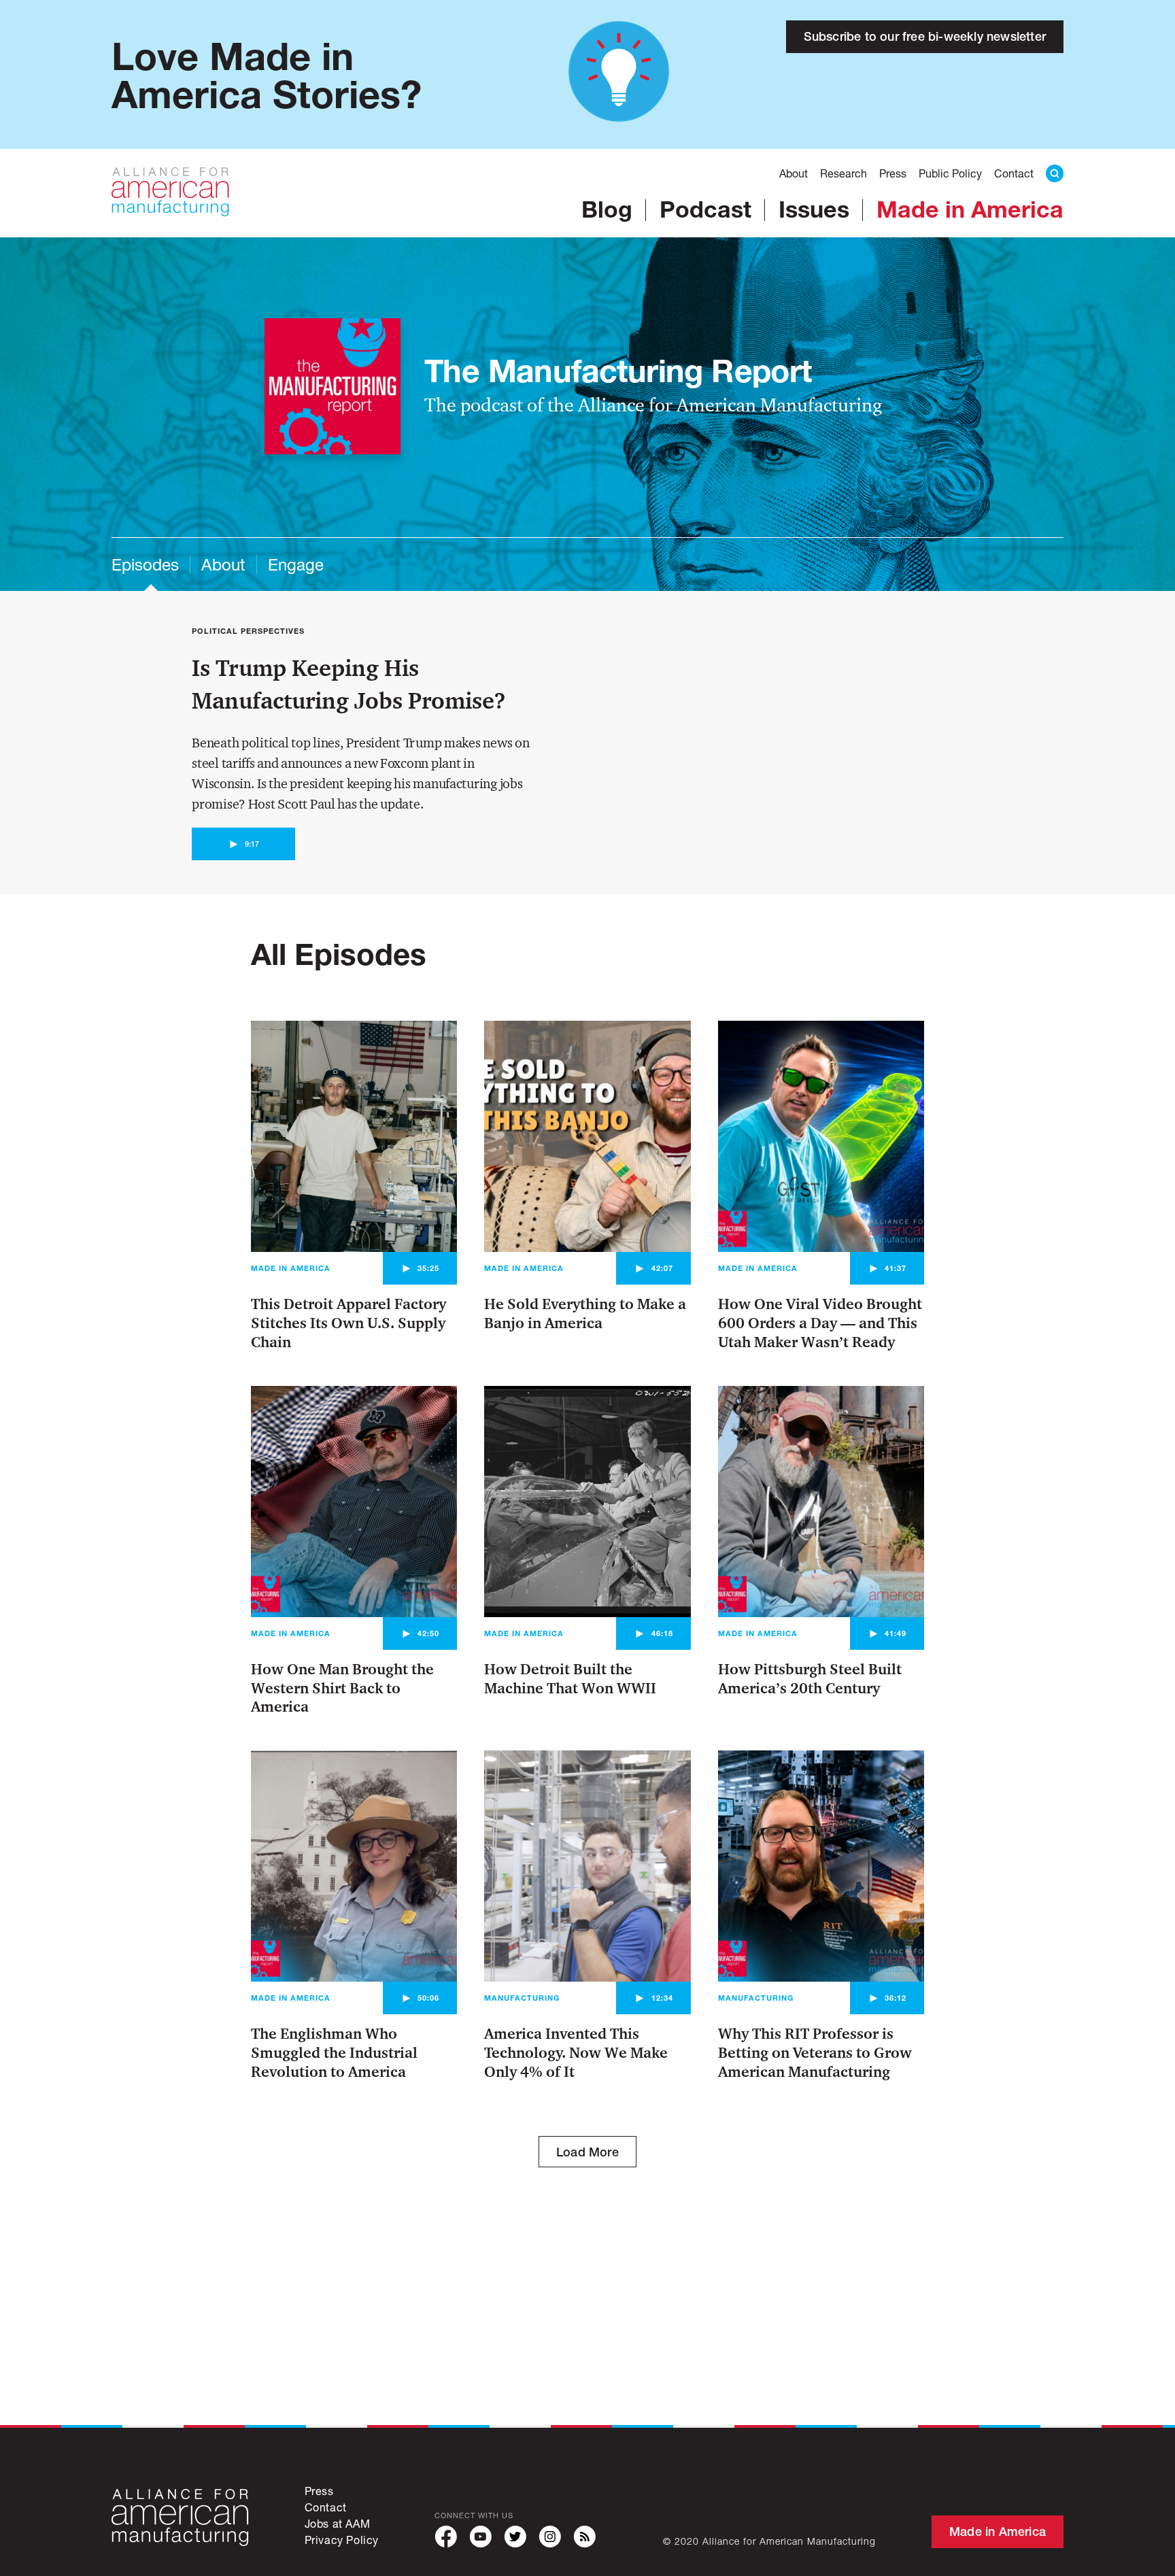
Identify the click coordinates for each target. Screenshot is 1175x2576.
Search (1055, 173)
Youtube (480, 2537)
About (794, 173)
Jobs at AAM (338, 2523)
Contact (1014, 173)
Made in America (970, 209)
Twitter (515, 2537)
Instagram (550, 2537)
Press (893, 173)
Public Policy (950, 173)
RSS (584, 2537)
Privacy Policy (342, 2540)
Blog (607, 209)
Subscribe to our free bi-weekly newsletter (925, 36)
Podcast (705, 209)
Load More (587, 2152)
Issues (814, 209)
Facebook (446, 2537)
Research (844, 173)
